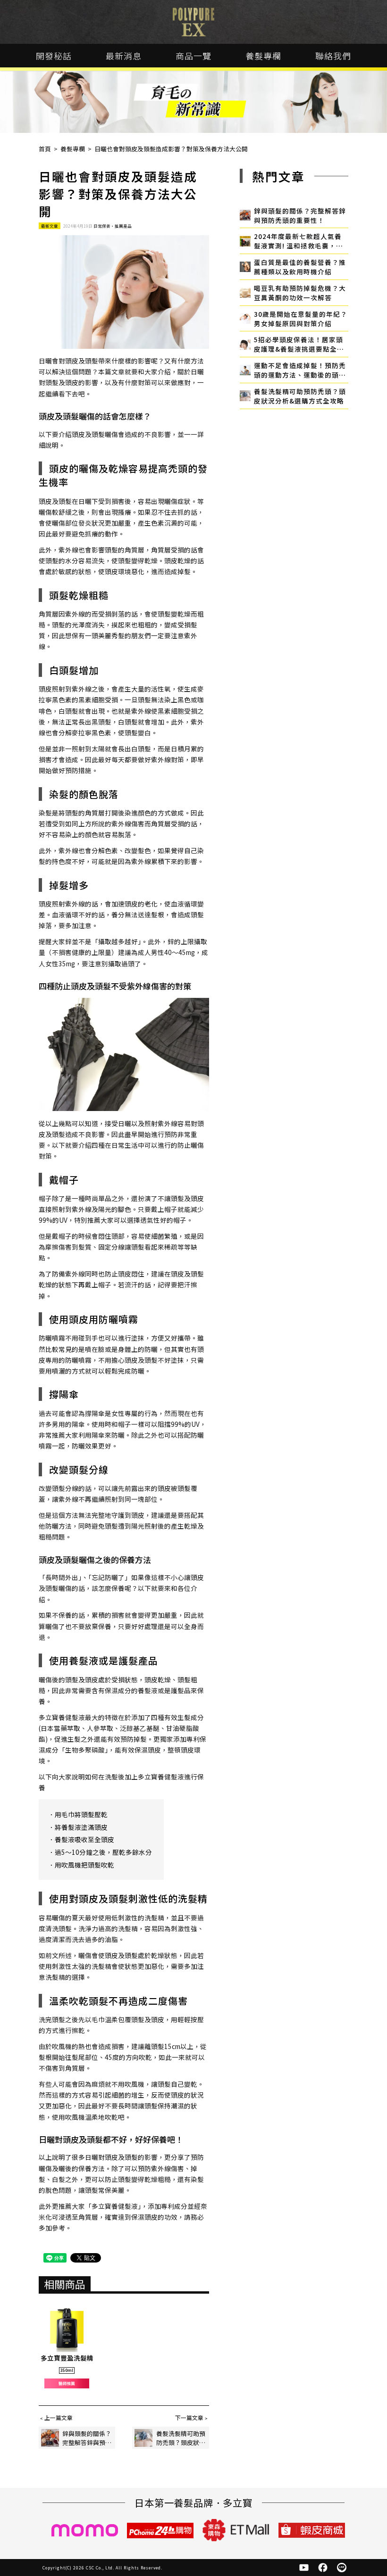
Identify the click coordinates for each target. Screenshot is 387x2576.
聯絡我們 (333, 56)
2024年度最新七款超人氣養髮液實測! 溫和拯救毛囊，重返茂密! (299, 241)
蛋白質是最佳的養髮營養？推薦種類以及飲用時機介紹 (300, 267)
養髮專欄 (263, 56)
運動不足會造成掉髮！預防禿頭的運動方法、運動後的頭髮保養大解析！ (300, 370)
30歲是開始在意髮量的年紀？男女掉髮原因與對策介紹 (301, 319)
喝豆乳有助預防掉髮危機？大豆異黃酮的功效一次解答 (300, 293)
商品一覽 (193, 56)
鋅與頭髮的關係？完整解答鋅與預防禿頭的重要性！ (300, 215)
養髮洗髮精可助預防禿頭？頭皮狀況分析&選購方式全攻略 (300, 396)
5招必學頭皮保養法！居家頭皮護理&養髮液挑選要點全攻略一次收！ (299, 344)
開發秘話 (54, 56)
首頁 (45, 149)
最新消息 (124, 56)
